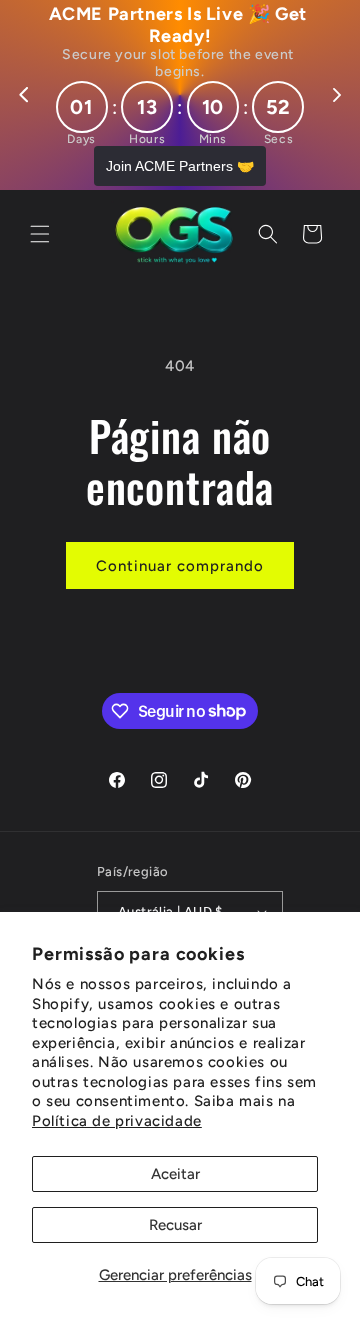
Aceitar (175, 1174)
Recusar (175, 1225)
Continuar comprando (180, 566)
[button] (40, 234)
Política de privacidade (117, 1121)
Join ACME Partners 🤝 (180, 166)
